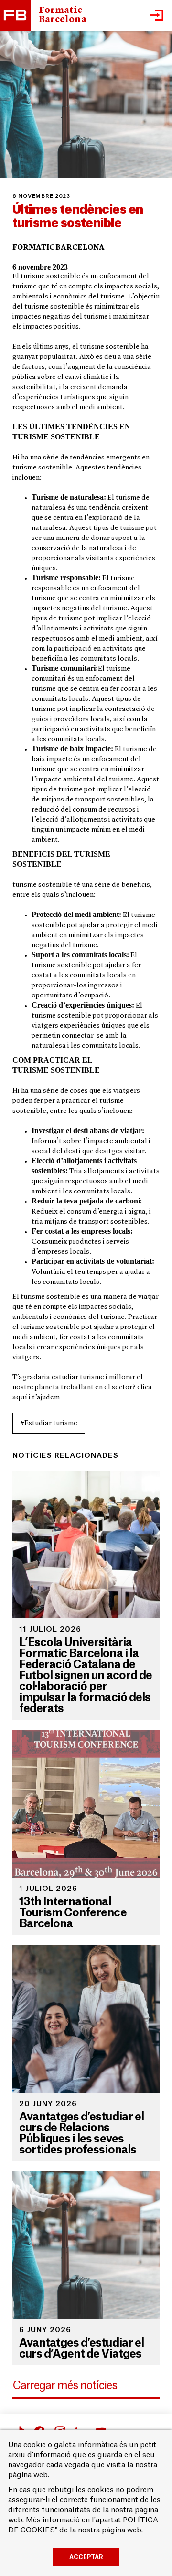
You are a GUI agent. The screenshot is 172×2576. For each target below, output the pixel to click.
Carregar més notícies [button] (65, 2386)
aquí (20, 1397)
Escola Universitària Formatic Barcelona (15, 15)
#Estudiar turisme (49, 1424)
